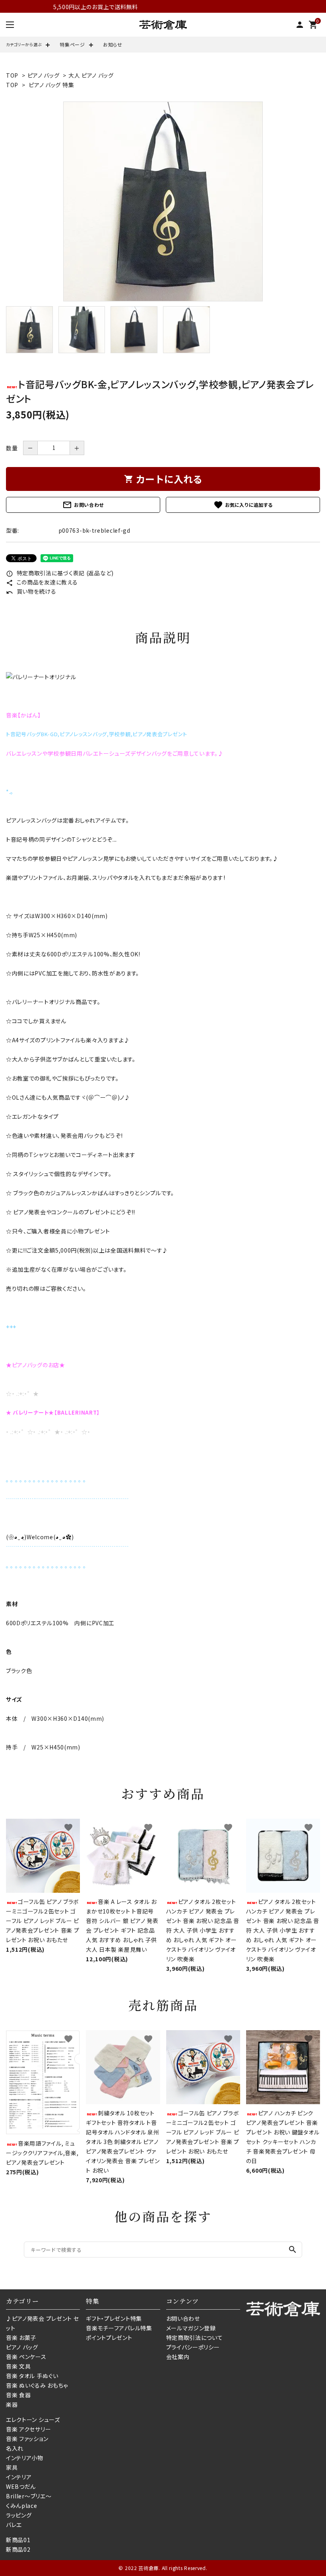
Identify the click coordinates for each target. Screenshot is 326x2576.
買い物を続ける (31, 591)
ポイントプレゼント (109, 2338)
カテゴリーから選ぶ (24, 44)
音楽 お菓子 (21, 2338)
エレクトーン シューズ (33, 2420)
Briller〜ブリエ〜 (29, 2496)
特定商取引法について (195, 2338)
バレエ (14, 2525)
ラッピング (19, 2515)
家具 (12, 2467)
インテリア (19, 2477)
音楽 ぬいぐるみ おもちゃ (37, 2385)
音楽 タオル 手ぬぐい (32, 2376)
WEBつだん (21, 2486)
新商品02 (18, 2549)
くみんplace (22, 2506)
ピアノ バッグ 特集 (51, 85)
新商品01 (18, 2540)
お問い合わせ (83, 505)
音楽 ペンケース (26, 2357)
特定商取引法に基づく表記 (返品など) (60, 573)
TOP (12, 75)
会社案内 (178, 2357)
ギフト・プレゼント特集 (114, 2318)
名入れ (15, 2448)
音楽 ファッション (27, 2439)
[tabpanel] (163, 201)
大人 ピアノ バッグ (91, 75)
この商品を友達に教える (42, 582)
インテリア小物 (25, 2458)
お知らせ (113, 44)
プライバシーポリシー (193, 2347)
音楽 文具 (18, 2366)
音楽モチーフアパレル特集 (119, 2328)
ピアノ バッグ (44, 75)
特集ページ (72, 44)
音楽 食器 (18, 2395)
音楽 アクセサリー (28, 2429)
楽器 (12, 2404)
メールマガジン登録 (191, 2328)
